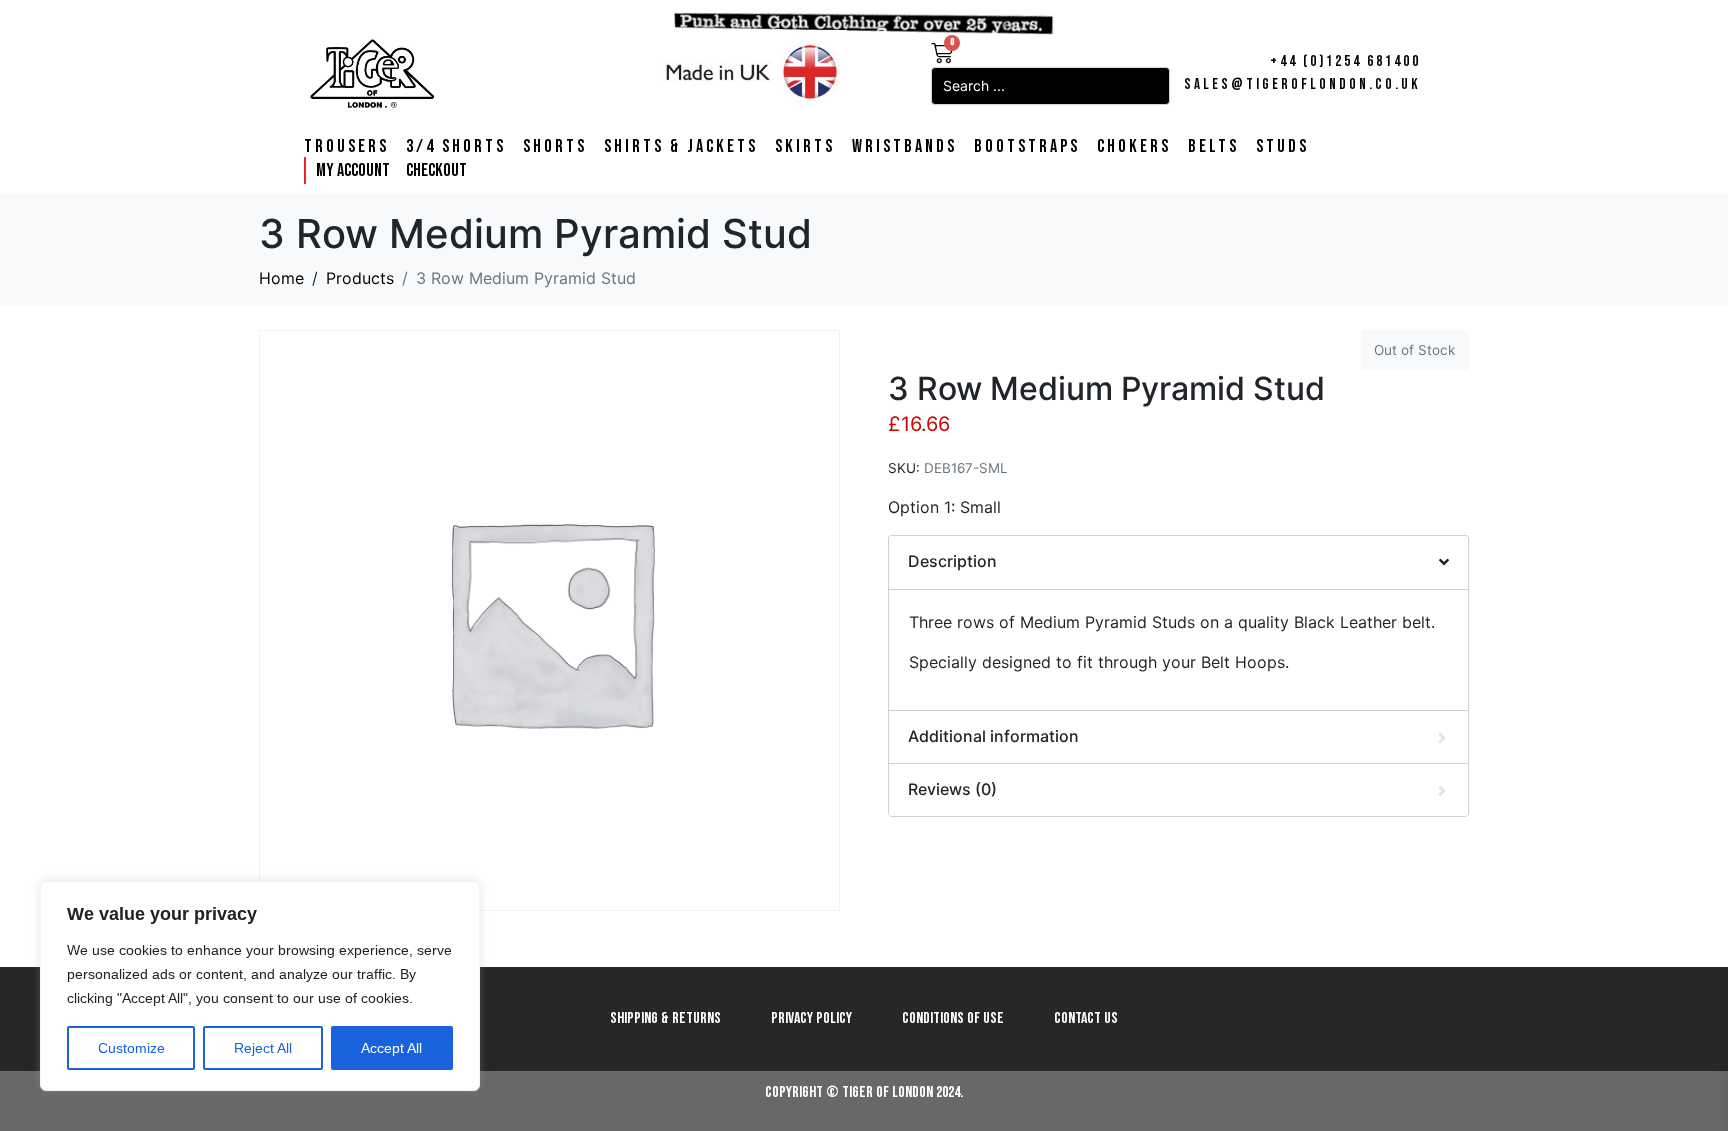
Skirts (805, 147)
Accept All (391, 1048)
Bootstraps (1027, 147)
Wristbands (904, 147)
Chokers (1134, 147)
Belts (1213, 147)
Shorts (555, 147)
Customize (131, 1048)
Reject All (263, 1048)
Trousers (346, 147)
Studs (1282, 147)
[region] (260, 986)
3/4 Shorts (456, 147)
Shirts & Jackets (681, 147)
